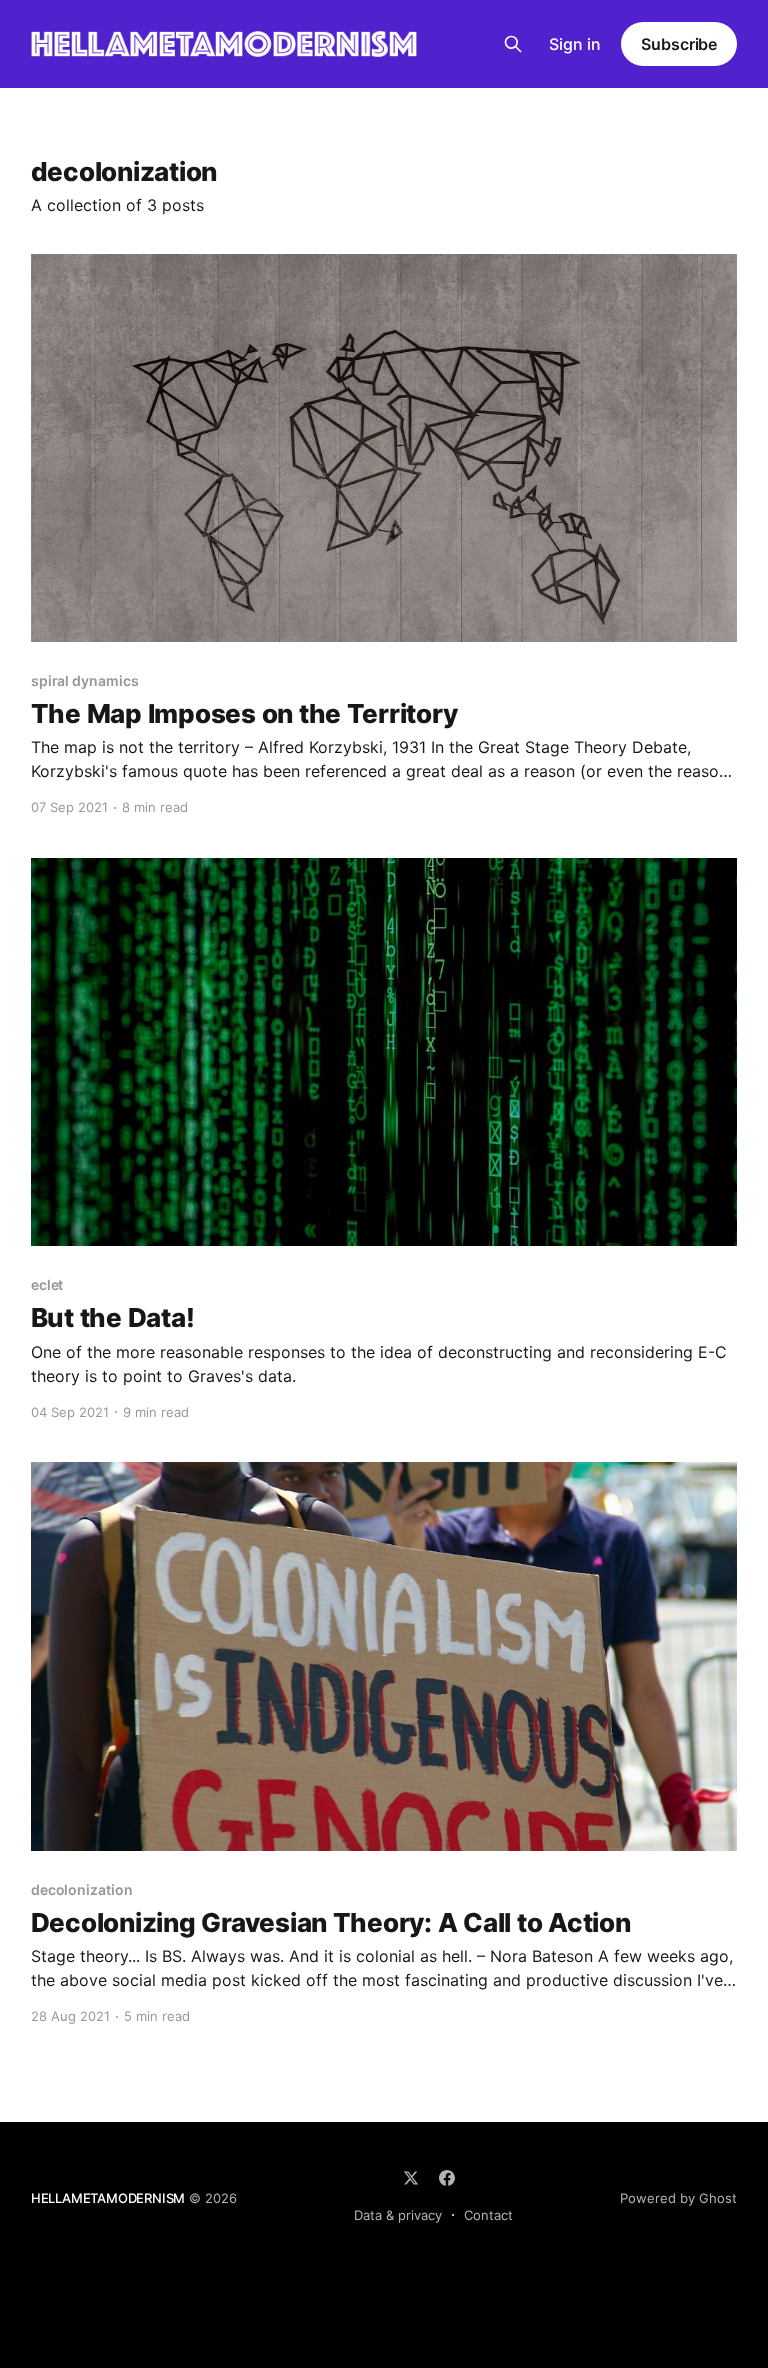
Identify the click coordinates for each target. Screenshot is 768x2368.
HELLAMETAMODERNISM (108, 2198)
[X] (411, 2178)
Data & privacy (398, 2215)
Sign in (575, 44)
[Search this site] (513, 44)
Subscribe (679, 44)
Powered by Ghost (678, 2198)
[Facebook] (447, 2178)
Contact (488, 2215)
